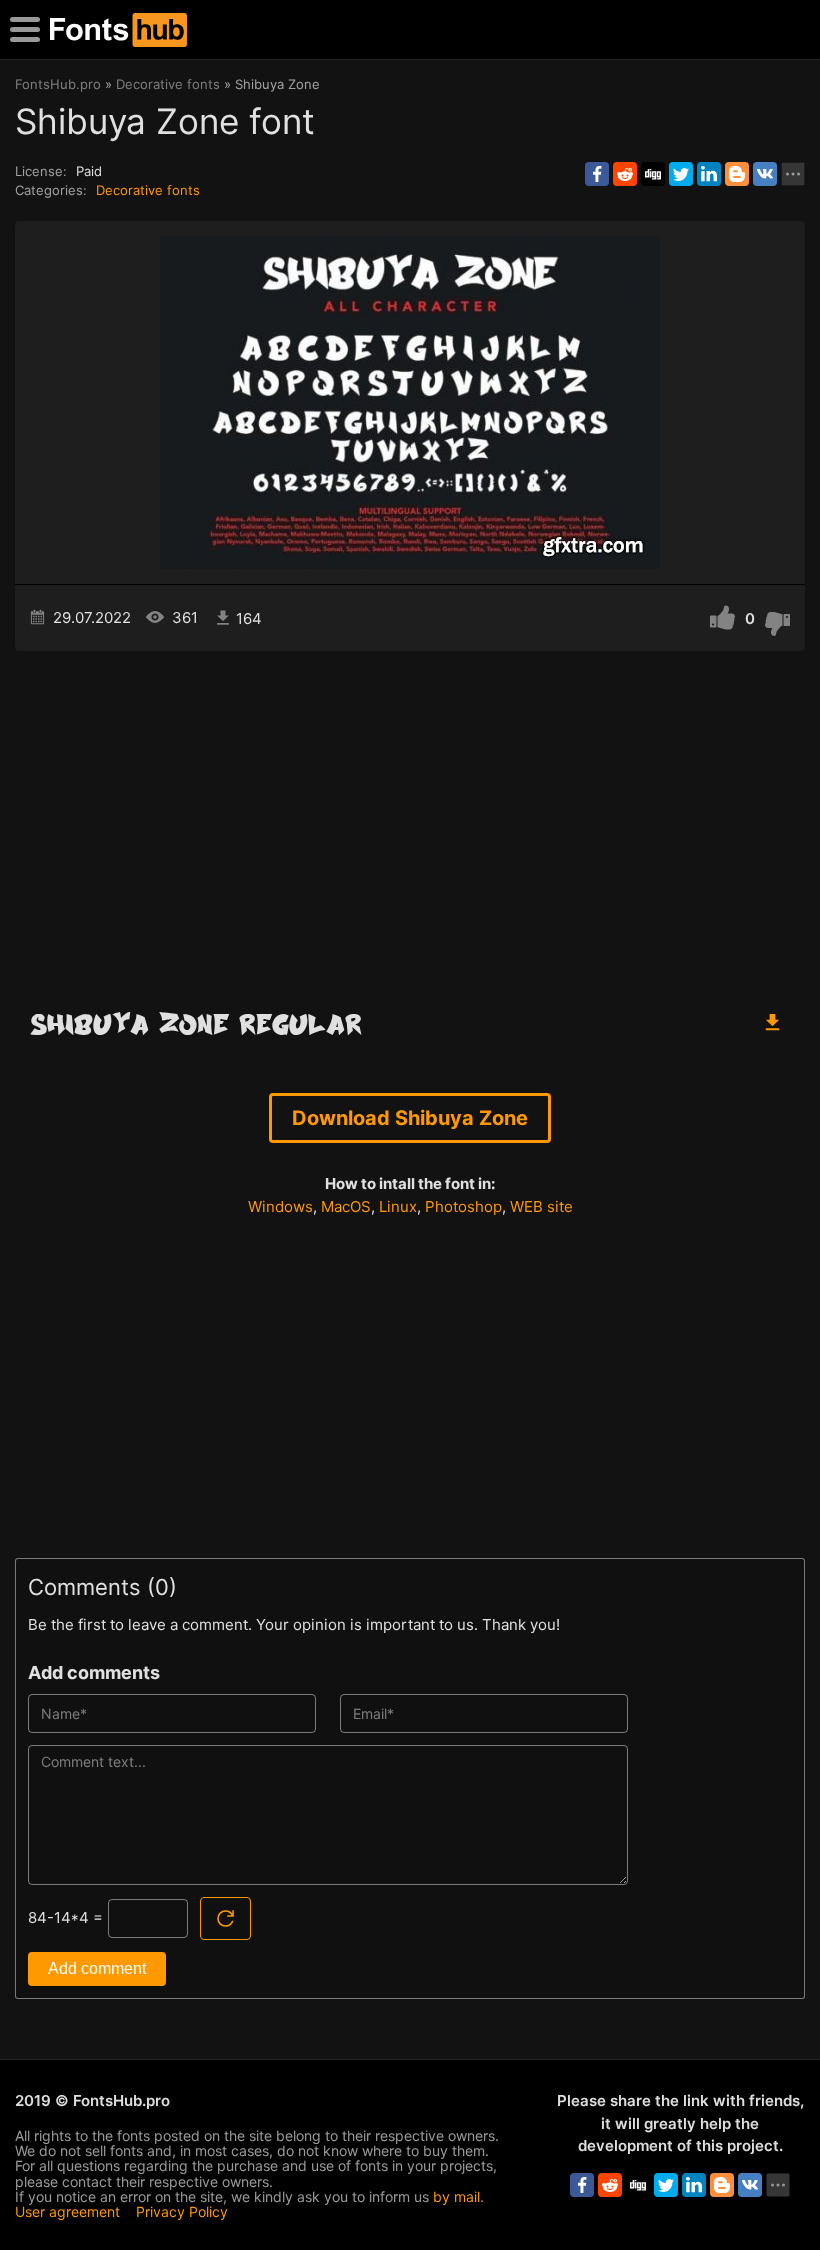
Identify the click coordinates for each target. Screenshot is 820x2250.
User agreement (67, 2211)
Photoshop (463, 1206)
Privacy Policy (182, 2211)
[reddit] (625, 174)
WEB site (541, 1206)
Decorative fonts (148, 190)
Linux (398, 1206)
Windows (280, 1206)
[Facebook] (597, 174)
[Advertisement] (410, 821)
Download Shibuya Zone (410, 1118)
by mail (456, 2196)
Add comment (97, 1968)
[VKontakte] (765, 174)
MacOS (346, 1206)
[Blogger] (737, 174)
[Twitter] (681, 174)
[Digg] (653, 174)
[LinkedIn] (709, 174)
